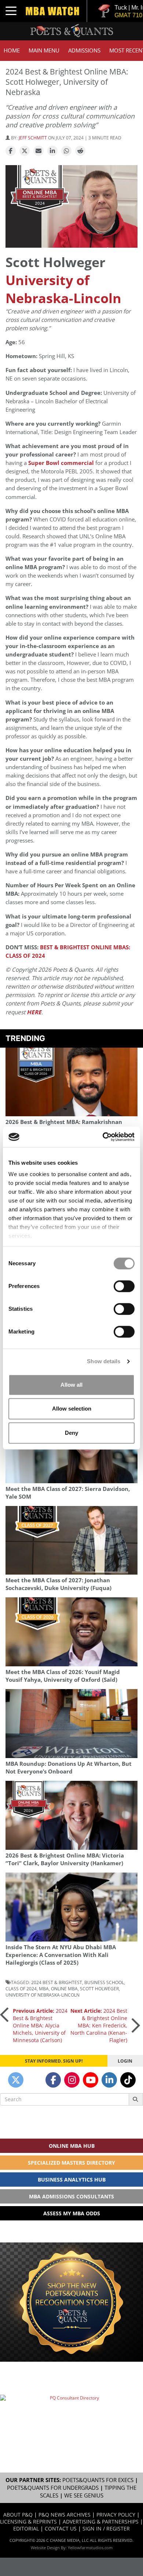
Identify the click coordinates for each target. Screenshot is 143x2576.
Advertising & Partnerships (101, 2522)
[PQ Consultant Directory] (71, 2417)
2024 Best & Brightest (57, 1982)
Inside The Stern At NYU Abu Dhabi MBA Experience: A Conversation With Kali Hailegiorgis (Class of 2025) (61, 1955)
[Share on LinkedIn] (52, 151)
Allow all (71, 1385)
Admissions (84, 50)
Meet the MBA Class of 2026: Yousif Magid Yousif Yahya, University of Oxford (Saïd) (63, 1676)
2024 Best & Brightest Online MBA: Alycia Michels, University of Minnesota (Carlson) (40, 2025)
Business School (104, 1982)
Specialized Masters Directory (71, 2163)
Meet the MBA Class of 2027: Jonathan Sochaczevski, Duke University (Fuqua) (58, 1584)
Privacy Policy (116, 2515)
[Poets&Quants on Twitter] (16, 2080)
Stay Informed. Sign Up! (54, 2061)
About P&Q (18, 2515)
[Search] (136, 2099)
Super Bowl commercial (61, 463)
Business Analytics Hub (72, 2180)
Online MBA (64, 1989)
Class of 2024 (21, 1989)
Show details (104, 1361)
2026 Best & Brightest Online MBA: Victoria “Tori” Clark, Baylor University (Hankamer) (65, 1859)
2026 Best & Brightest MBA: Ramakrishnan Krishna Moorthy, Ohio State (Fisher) (64, 1126)
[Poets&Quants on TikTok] (128, 2080)
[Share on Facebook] (11, 151)
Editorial (26, 2528)
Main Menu (44, 50)
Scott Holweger (99, 1989)
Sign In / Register (106, 2528)
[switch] (124, 1286)
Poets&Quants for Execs (98, 2480)
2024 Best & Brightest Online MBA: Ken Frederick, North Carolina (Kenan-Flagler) (99, 2025)
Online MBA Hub (72, 2146)
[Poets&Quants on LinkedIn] (109, 2080)
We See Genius (84, 2495)
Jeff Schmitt (33, 138)
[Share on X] (25, 151)
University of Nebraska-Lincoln (63, 289)
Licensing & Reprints (28, 2522)
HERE (34, 1012)
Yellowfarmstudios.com (90, 2548)
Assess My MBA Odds (72, 2213)
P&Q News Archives (65, 2515)
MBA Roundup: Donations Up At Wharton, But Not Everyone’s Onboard (69, 1768)
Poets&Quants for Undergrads (53, 2488)
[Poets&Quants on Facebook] (53, 2080)
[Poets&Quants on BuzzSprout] (34, 2080)
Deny (71, 1433)
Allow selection (72, 1409)
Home (12, 50)
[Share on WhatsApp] (66, 151)
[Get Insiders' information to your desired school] (71, 2302)
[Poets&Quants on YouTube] (91, 2080)
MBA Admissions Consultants (71, 2196)
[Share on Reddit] (80, 151)
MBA (44, 1989)
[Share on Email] (38, 151)
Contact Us (61, 2528)
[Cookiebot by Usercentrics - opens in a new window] (103, 1137)
